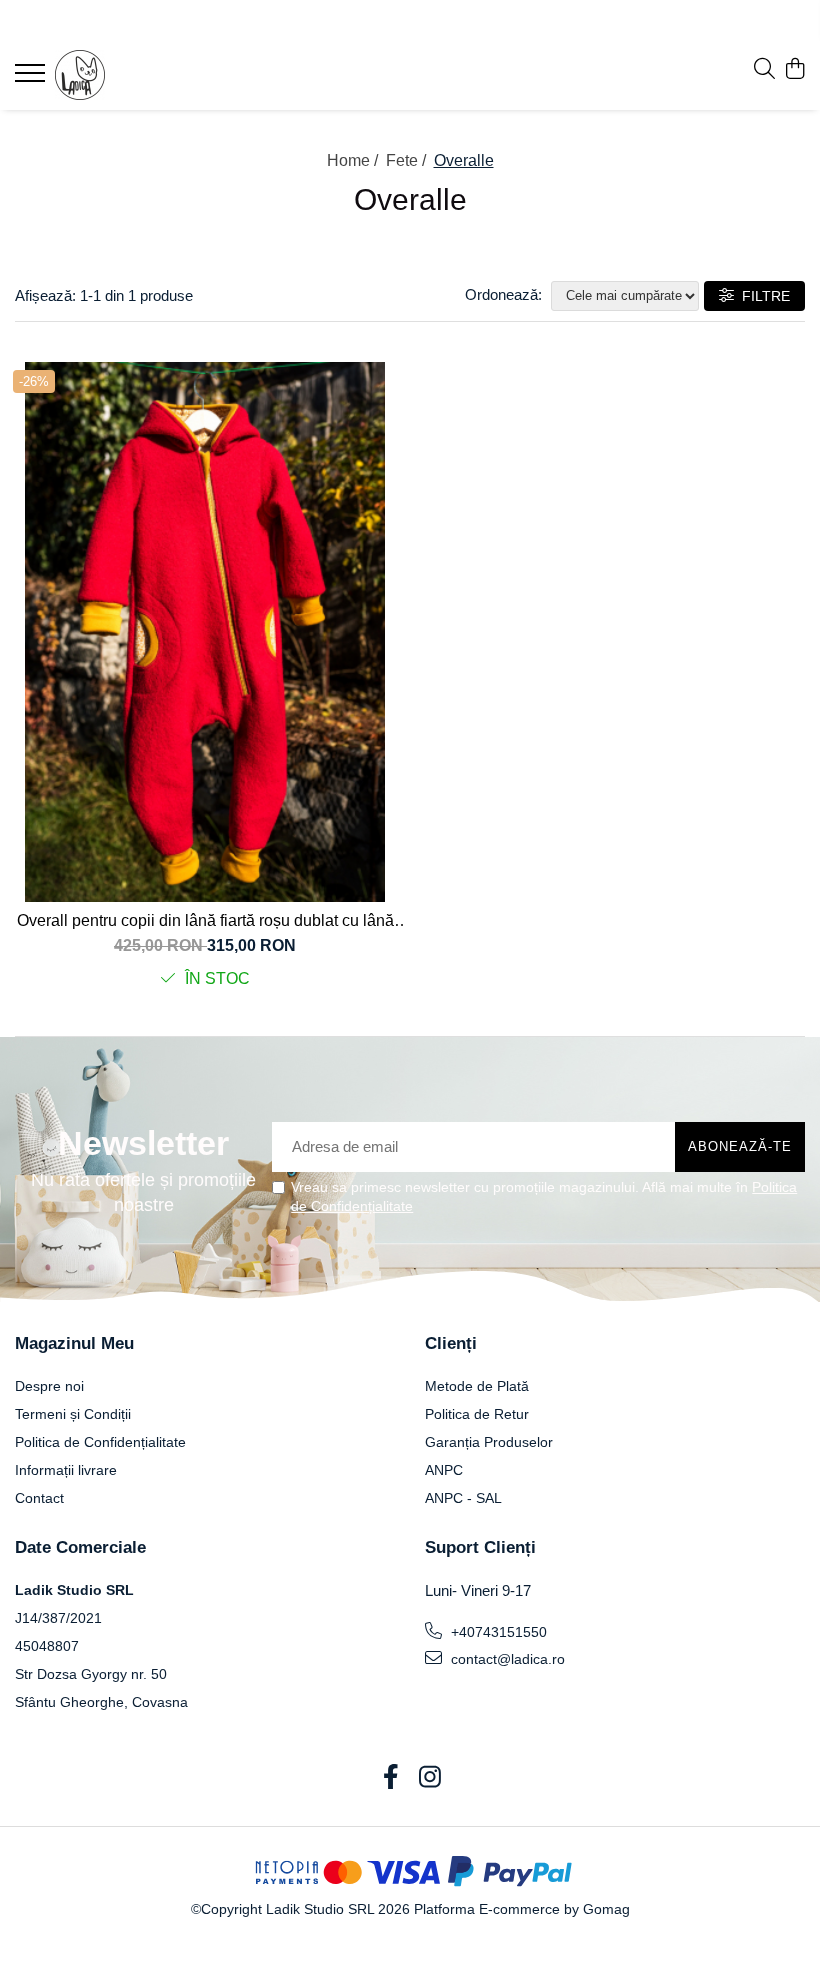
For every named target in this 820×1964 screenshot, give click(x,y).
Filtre (762, 296)
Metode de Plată (477, 1386)
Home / (354, 160)
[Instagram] (429, 1778)
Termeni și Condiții (73, 1414)
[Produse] (32, 79)
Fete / (408, 160)
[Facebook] (390, 1778)
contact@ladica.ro (506, 1659)
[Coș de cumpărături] (794, 70)
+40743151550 (497, 1632)
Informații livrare (66, 1470)
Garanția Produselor (489, 1442)
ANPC (444, 1470)
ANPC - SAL (463, 1498)
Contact (39, 1498)
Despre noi (49, 1386)
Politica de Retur (477, 1414)
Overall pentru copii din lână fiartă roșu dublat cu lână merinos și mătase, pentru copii (205, 921)
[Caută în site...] (764, 70)
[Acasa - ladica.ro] (135, 75)
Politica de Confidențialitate (100, 1442)
